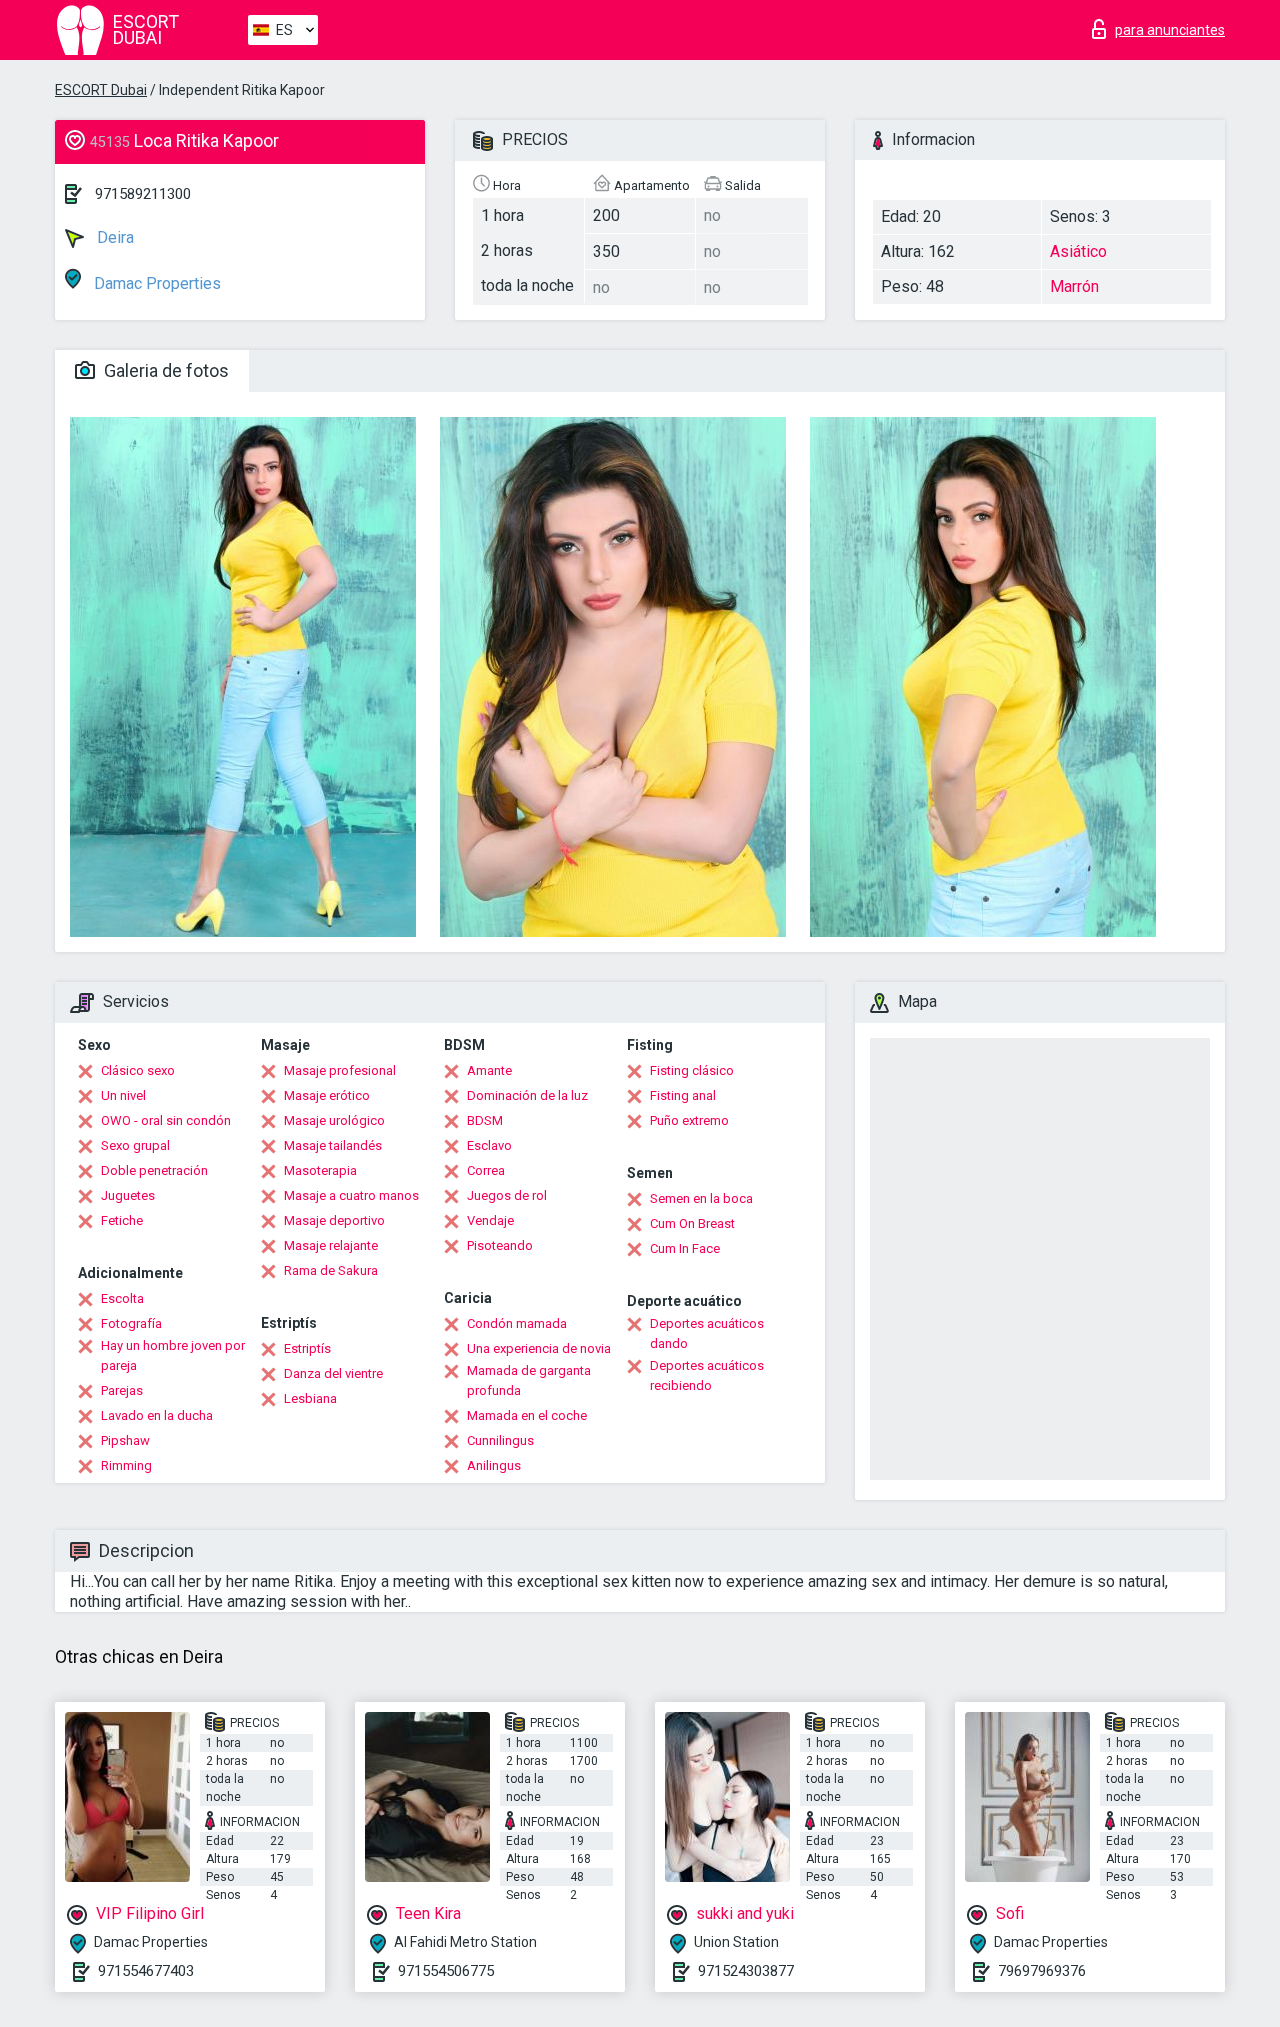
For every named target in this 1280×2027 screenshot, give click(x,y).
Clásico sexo (138, 1070)
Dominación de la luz (527, 1095)
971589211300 (143, 194)
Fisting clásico (692, 1070)
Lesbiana (310, 1398)
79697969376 (1042, 1971)
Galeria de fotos (164, 370)
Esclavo (489, 1145)
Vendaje (490, 1220)
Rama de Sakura (331, 1270)
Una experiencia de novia (539, 1348)
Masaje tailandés (333, 1145)
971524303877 (746, 1971)
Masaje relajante (331, 1245)
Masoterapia (320, 1170)
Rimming (126, 1465)
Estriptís (307, 1348)
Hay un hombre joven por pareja (173, 1355)
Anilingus (494, 1465)
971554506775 (446, 1971)
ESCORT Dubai (101, 90)
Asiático (1078, 251)
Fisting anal (683, 1095)
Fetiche (122, 1220)
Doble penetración (154, 1170)
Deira (113, 237)
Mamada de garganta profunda (529, 1380)
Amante (489, 1070)
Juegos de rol (507, 1195)
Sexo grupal (135, 1145)
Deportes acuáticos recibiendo (707, 1375)
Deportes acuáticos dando (707, 1333)
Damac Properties (155, 283)
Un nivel (123, 1095)
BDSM (485, 1120)
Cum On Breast (692, 1223)
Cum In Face (685, 1248)
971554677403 (146, 1971)
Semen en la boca (701, 1198)
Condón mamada (517, 1323)
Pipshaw (125, 1440)
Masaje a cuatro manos (351, 1195)
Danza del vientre (333, 1373)
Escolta (122, 1298)
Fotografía (131, 1323)
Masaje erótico (327, 1095)
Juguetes (128, 1195)
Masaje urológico (334, 1120)
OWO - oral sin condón (166, 1120)
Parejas (122, 1390)
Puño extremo (689, 1120)
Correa (486, 1170)
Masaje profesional (340, 1070)
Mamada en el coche (527, 1415)
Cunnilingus (500, 1440)
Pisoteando (500, 1245)
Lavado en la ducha (157, 1415)
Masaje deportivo (334, 1220)
